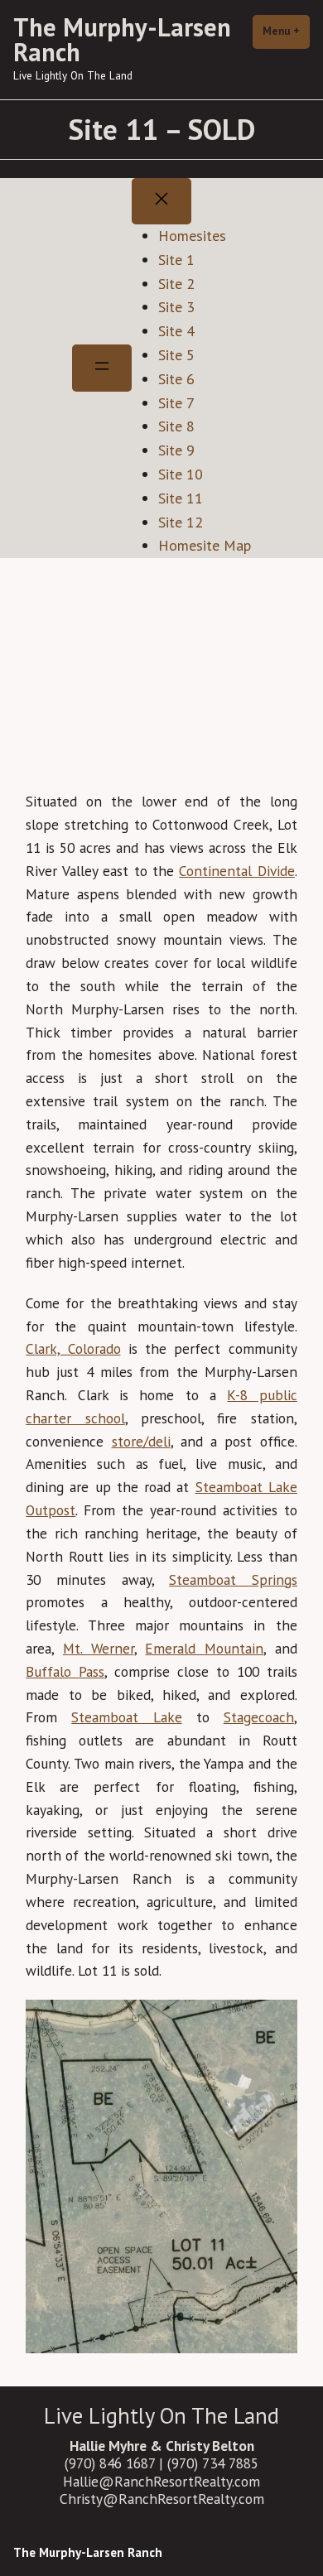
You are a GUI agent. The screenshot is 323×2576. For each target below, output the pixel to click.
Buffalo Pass (65, 1671)
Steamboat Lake (126, 1717)
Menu (286, 31)
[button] (277, 612)
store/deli (141, 1441)
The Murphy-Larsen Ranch (122, 39)
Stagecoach (259, 1717)
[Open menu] (102, 368)
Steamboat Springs (233, 1579)
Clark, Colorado (73, 1348)
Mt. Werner (99, 1648)
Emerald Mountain (204, 1648)
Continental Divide (236, 871)
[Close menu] (161, 202)
